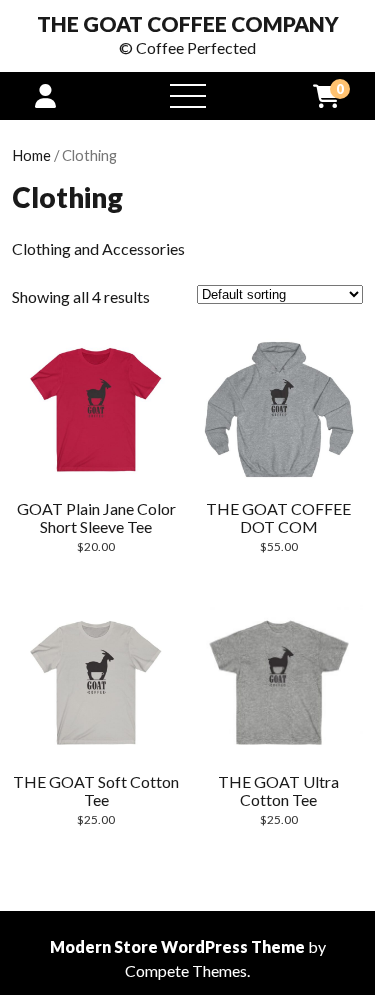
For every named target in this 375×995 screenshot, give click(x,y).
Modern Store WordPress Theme (177, 946)
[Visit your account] (45, 95)
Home (31, 155)
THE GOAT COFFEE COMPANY (188, 24)
